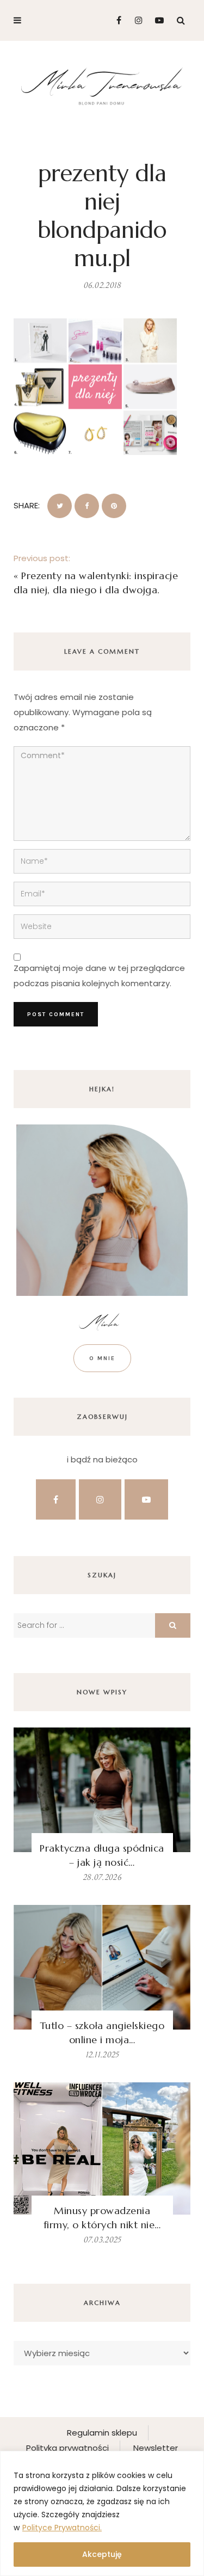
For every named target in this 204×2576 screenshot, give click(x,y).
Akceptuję (102, 2554)
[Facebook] (115, 20)
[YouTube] (157, 20)
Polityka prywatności (67, 2448)
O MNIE (102, 1358)
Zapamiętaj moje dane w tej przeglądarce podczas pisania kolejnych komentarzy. (99, 976)
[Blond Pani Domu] (102, 85)
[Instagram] (136, 20)
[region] (102, 2513)
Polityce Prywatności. (62, 2528)
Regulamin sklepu (102, 2433)
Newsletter (156, 2448)
